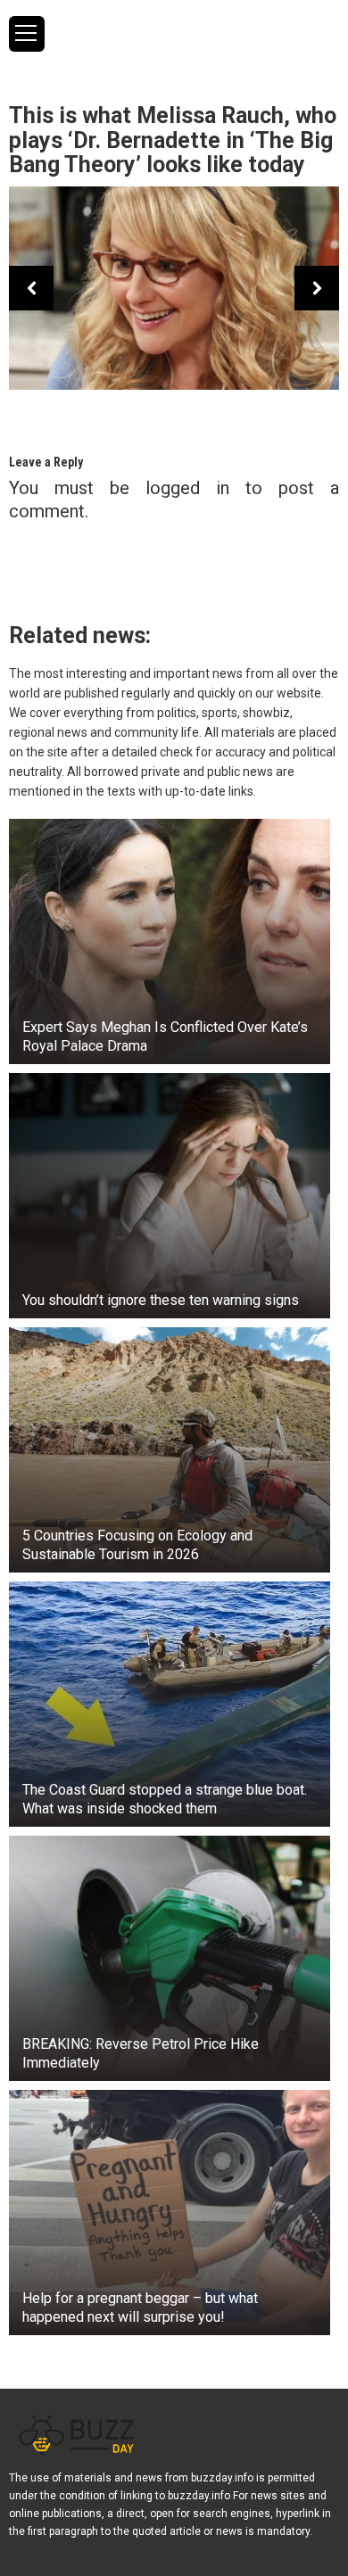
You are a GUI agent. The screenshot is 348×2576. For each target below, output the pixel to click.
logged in (187, 488)
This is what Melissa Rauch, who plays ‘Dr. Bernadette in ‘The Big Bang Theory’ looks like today (173, 140)
